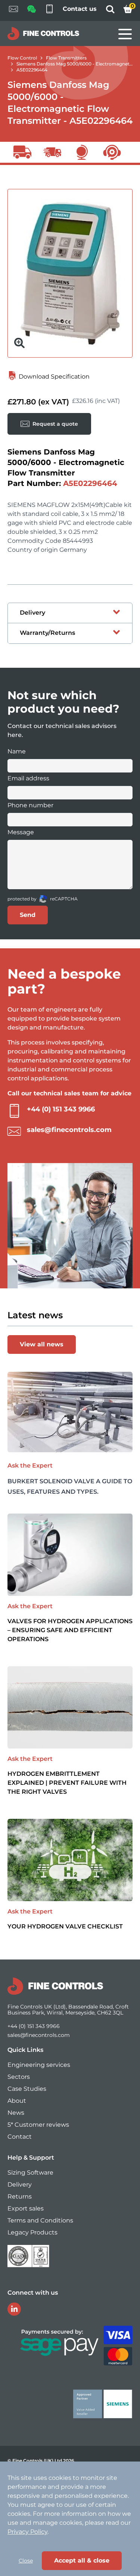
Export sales (26, 2208)
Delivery (20, 2185)
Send (28, 915)
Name (17, 751)
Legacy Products (32, 2232)
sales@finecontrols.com (69, 1130)
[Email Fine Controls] (13, 10)
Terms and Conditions (40, 2220)
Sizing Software (30, 2173)
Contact (20, 2137)
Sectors (19, 2077)
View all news (42, 1344)
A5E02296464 (32, 70)
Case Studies (27, 2089)
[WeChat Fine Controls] (31, 11)
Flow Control (22, 58)
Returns (20, 2196)
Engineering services (39, 2065)
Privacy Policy (27, 2532)
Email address (28, 778)
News (16, 2113)
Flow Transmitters (66, 58)
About (17, 2101)
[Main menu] (125, 34)
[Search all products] (110, 11)
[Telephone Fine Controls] (49, 10)
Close (26, 2561)
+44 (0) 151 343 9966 (61, 1109)
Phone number (30, 805)
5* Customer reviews (38, 2125)
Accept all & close (82, 2560)
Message (21, 832)
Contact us (80, 9)
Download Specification (53, 377)
